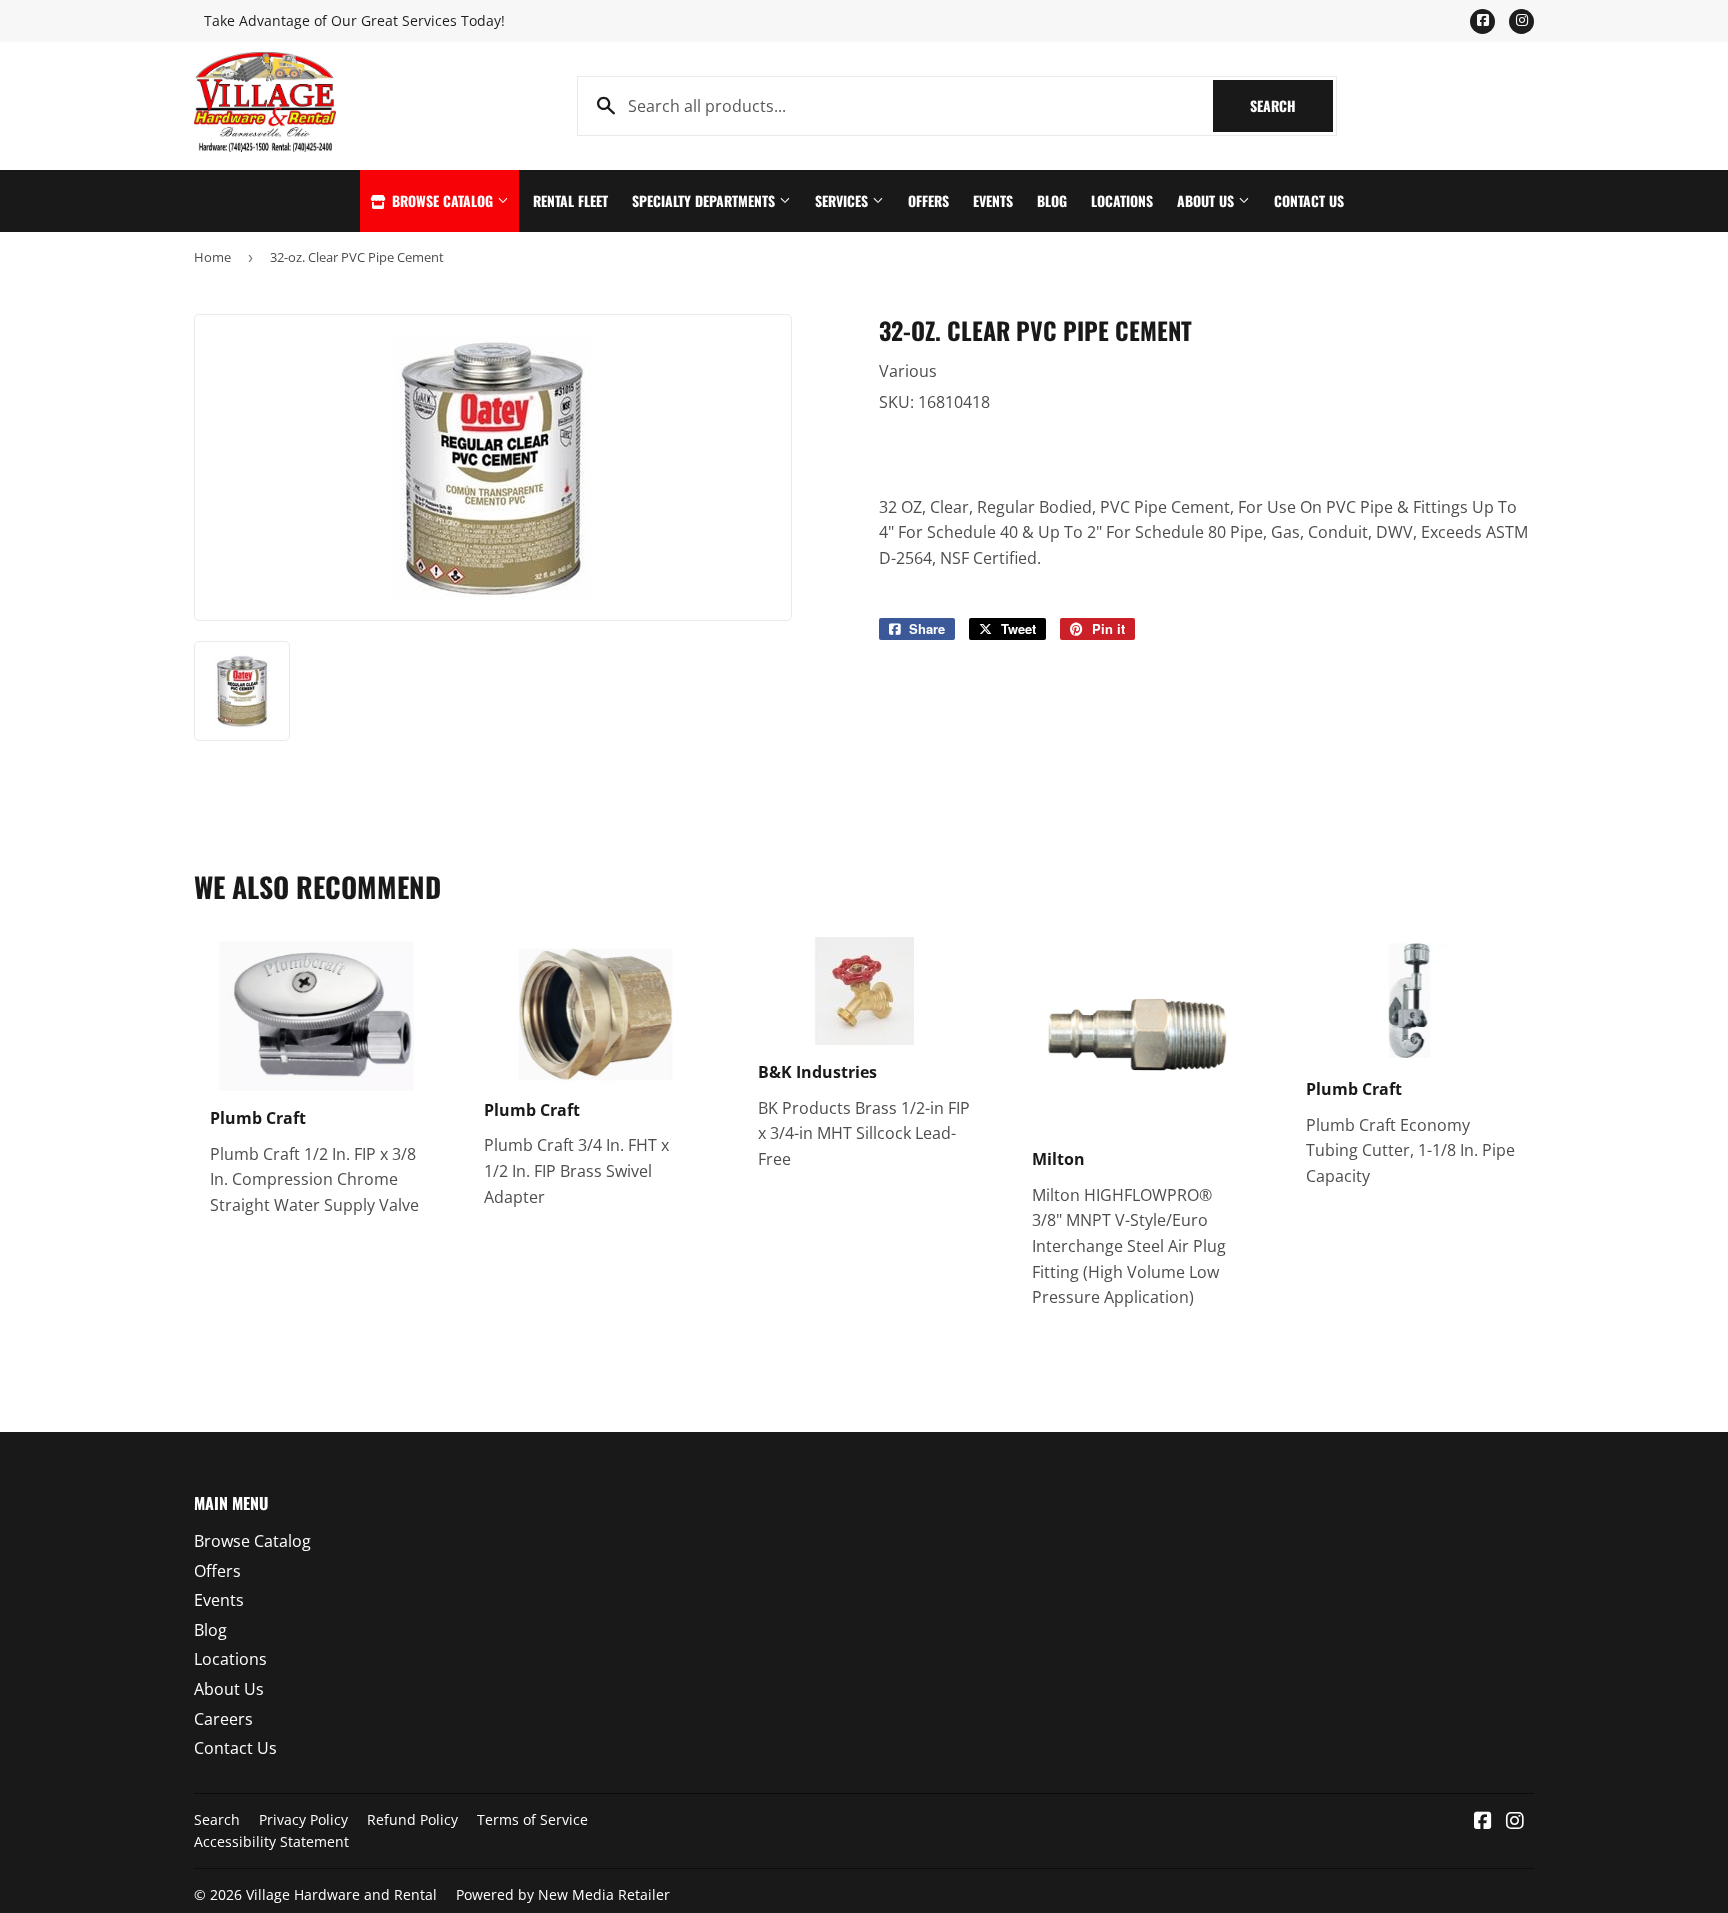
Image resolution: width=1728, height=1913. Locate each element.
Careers (223, 1719)
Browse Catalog (442, 200)
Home (212, 257)
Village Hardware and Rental (341, 1894)
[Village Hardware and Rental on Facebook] (1483, 1822)
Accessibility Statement (271, 1841)
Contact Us (1309, 200)
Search (1291, 105)
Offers (928, 200)
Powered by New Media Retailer (563, 1894)
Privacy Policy (303, 1819)
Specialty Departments (705, 200)
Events (993, 200)
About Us (1207, 200)
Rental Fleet (570, 200)
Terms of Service (532, 1819)
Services (843, 200)
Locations (1122, 200)
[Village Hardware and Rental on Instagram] (1515, 1822)
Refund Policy (412, 1819)
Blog (1052, 200)
